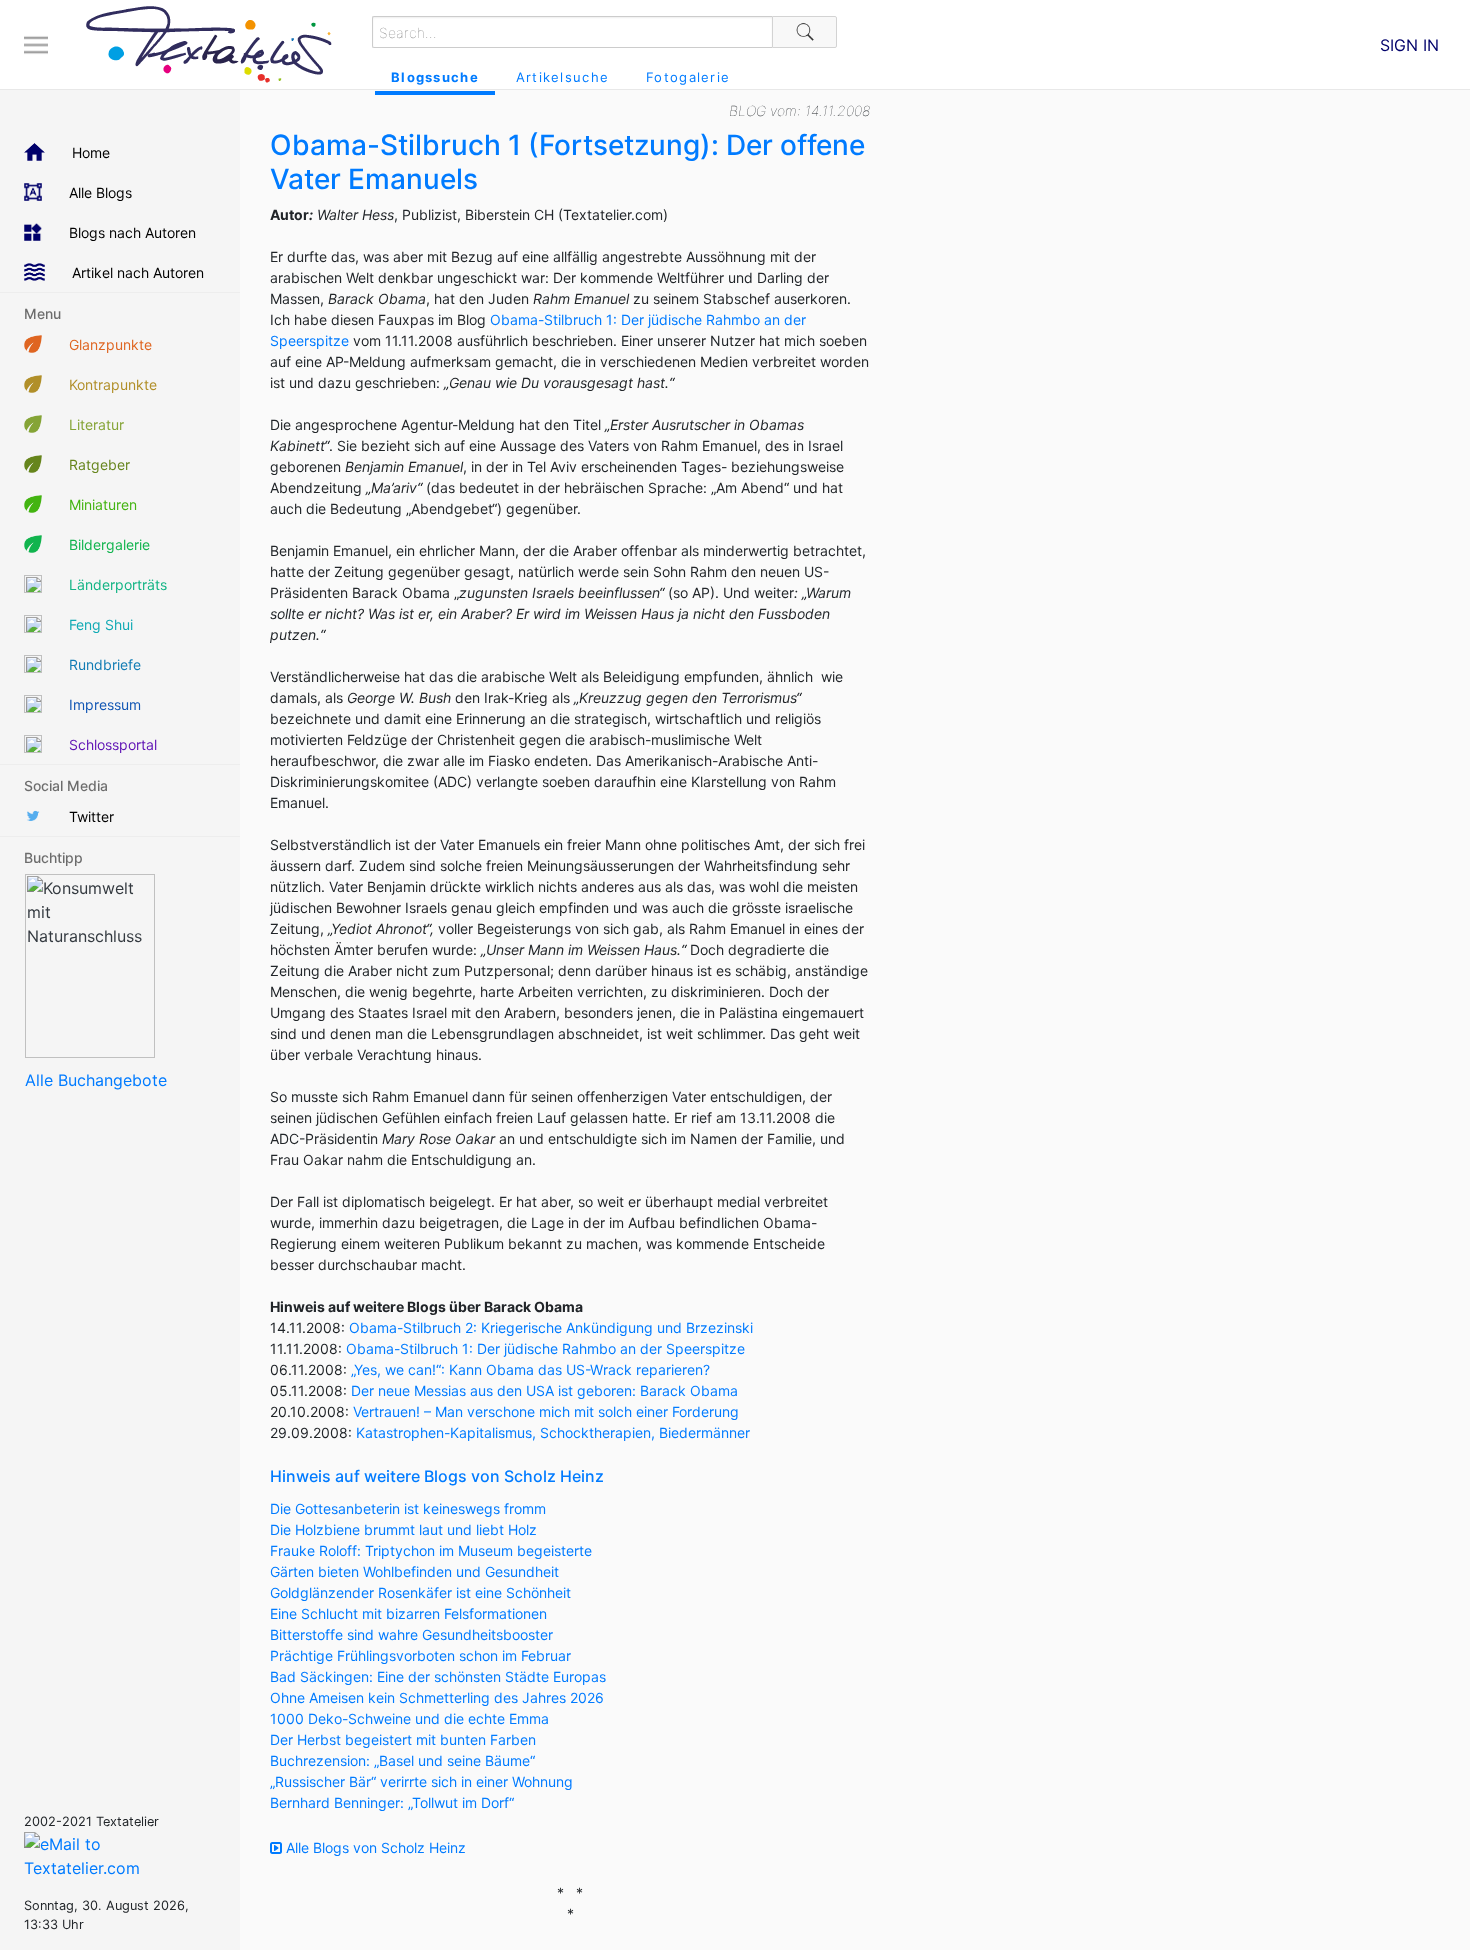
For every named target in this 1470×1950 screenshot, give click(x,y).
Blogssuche (435, 77)
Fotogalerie (688, 77)
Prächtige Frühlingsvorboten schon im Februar (420, 1655)
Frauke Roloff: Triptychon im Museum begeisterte (431, 1550)
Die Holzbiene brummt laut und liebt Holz (403, 1529)
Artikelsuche (562, 77)
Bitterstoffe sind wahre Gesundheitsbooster (411, 1634)
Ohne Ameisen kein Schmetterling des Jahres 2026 (437, 1697)
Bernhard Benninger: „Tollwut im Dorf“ (392, 1802)
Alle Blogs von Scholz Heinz (374, 1847)
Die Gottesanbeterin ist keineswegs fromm (408, 1508)
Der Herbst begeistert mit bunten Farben (403, 1739)
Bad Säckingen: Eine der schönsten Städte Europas (438, 1676)
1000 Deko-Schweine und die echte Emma (409, 1718)
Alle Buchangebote (96, 1080)
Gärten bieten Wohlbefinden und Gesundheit (414, 1571)
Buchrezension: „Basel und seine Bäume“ (402, 1760)
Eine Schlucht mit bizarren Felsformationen (408, 1613)
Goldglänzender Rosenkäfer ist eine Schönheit (420, 1592)
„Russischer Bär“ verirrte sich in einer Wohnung (421, 1781)
